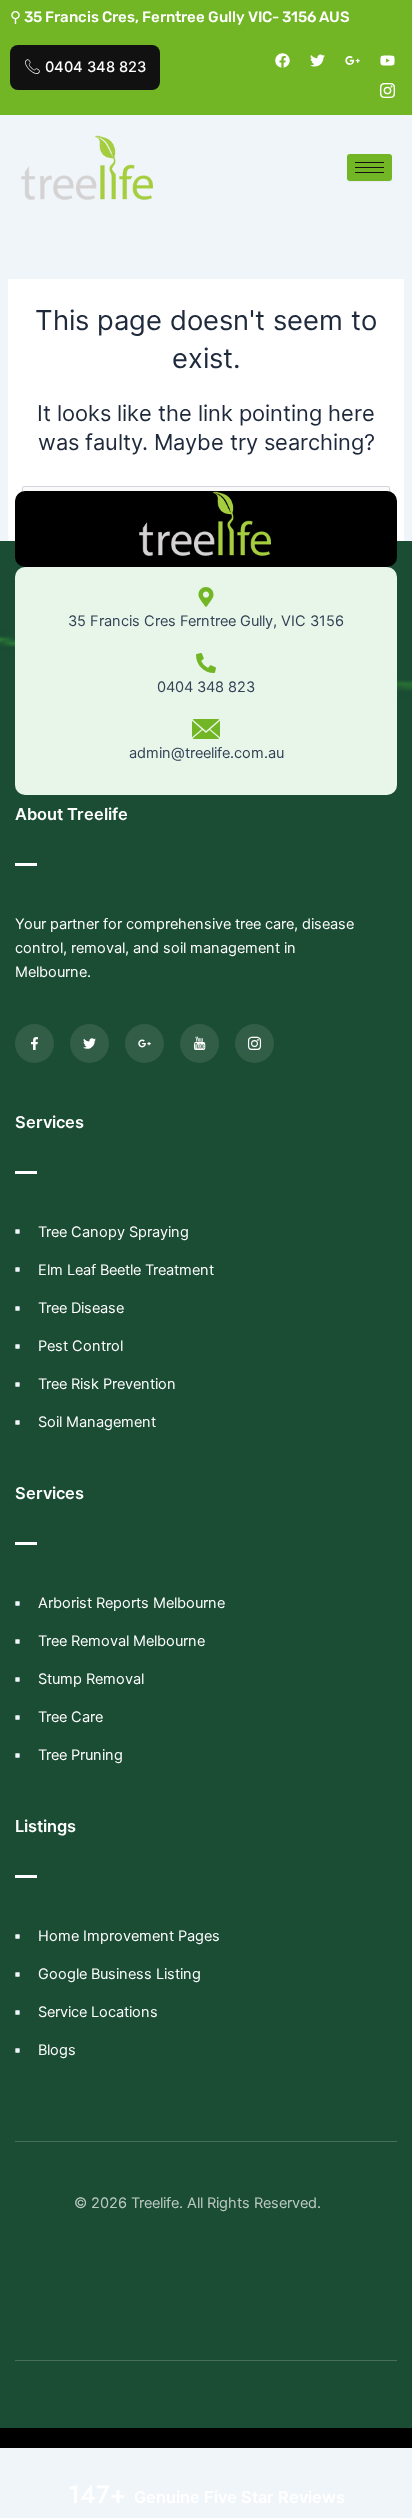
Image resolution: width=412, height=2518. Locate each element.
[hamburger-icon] (369, 167)
